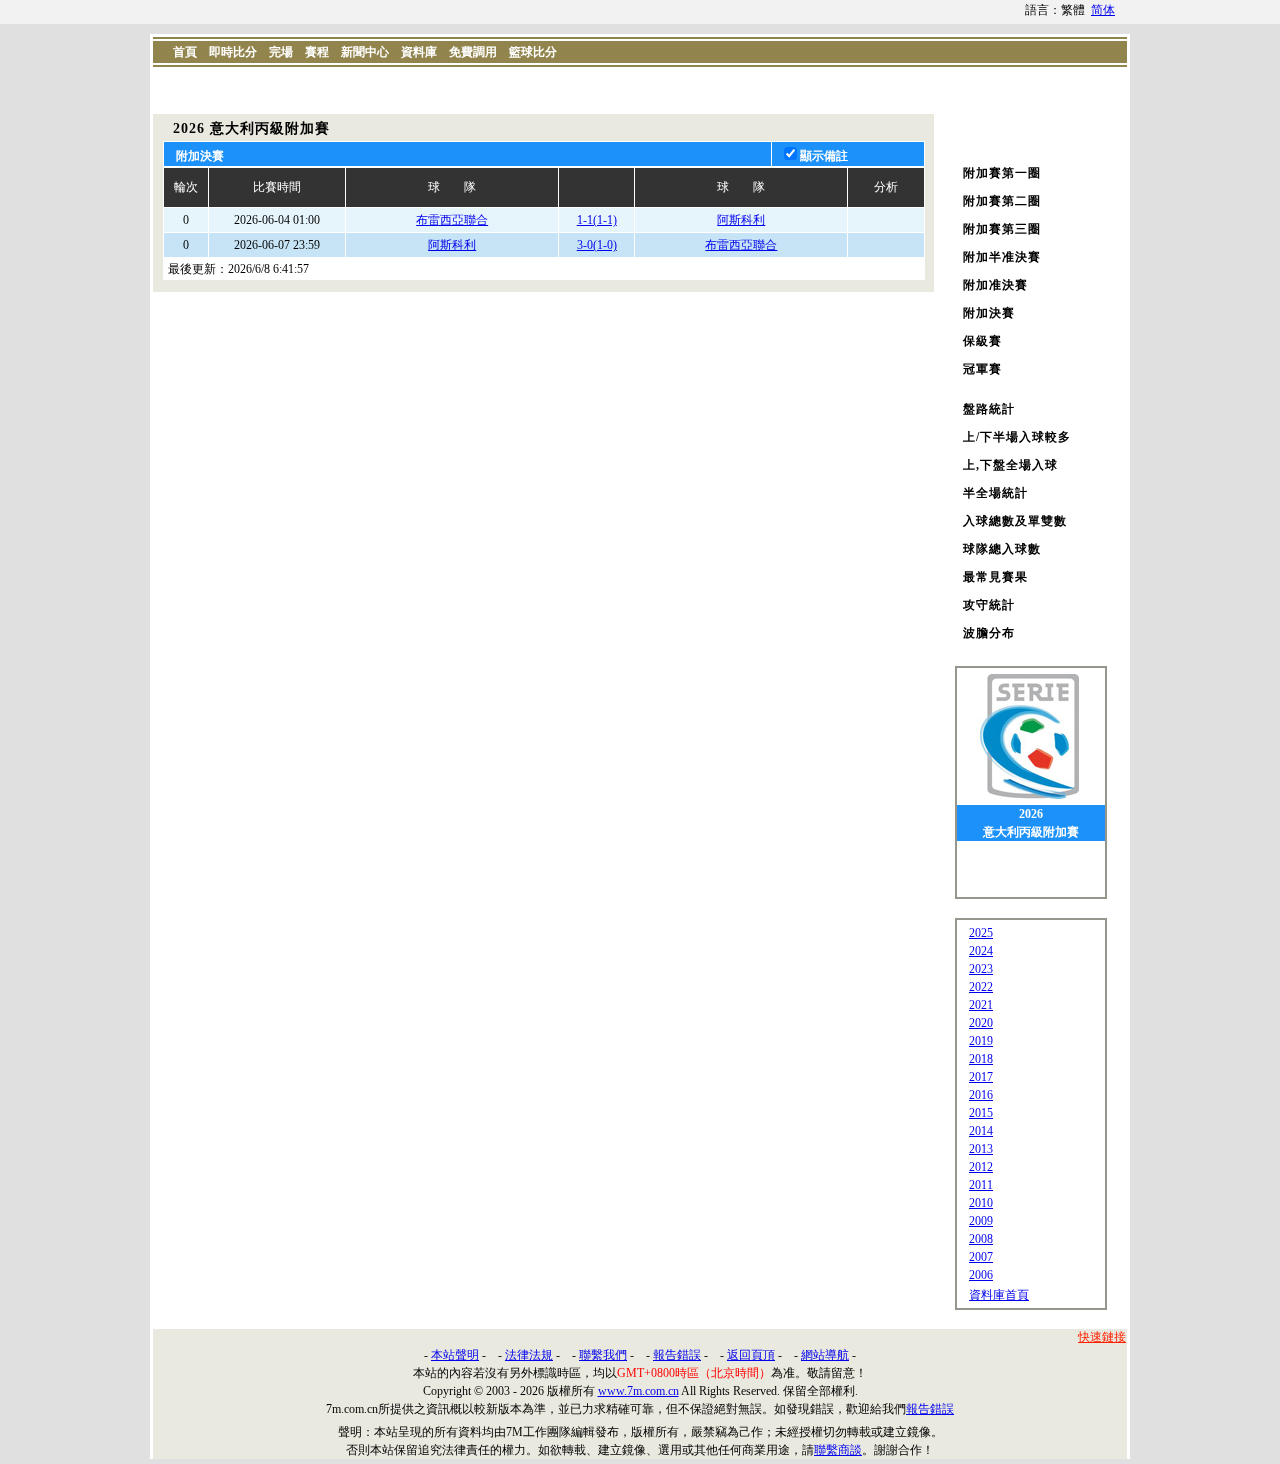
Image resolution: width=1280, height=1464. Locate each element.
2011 (981, 1185)
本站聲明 (455, 1355)
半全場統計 (995, 493)
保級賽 (982, 341)
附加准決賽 (995, 285)
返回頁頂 (751, 1355)
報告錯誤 (677, 1355)
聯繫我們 (603, 1355)
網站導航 (825, 1355)
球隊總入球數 (1002, 549)
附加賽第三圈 (1002, 229)
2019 (981, 1041)
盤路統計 (989, 409)
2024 (981, 951)
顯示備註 (824, 156)
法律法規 (529, 1355)
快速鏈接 (1102, 1337)
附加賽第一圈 (1002, 173)
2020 (981, 1023)
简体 (1103, 10)
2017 (981, 1077)
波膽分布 (989, 633)
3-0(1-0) (597, 245)
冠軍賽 (982, 369)
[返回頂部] (1261, 1349)
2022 (981, 987)
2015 (981, 1113)
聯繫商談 (838, 1450)
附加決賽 (989, 313)
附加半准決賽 (1002, 257)
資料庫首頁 (999, 1295)
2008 (981, 1239)
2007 (981, 1257)
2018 (981, 1059)
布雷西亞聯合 (452, 220)
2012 (981, 1167)
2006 (981, 1275)
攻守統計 (989, 605)
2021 (981, 1005)
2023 (981, 969)
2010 (981, 1203)
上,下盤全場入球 (1010, 465)
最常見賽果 (995, 577)
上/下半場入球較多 (1017, 437)
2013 (981, 1149)
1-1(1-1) (597, 220)
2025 (981, 933)
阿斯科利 (741, 220)
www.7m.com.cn (638, 1391)
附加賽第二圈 (1002, 201)
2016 (981, 1095)
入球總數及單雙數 (1015, 521)
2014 (981, 1131)
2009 (981, 1221)
